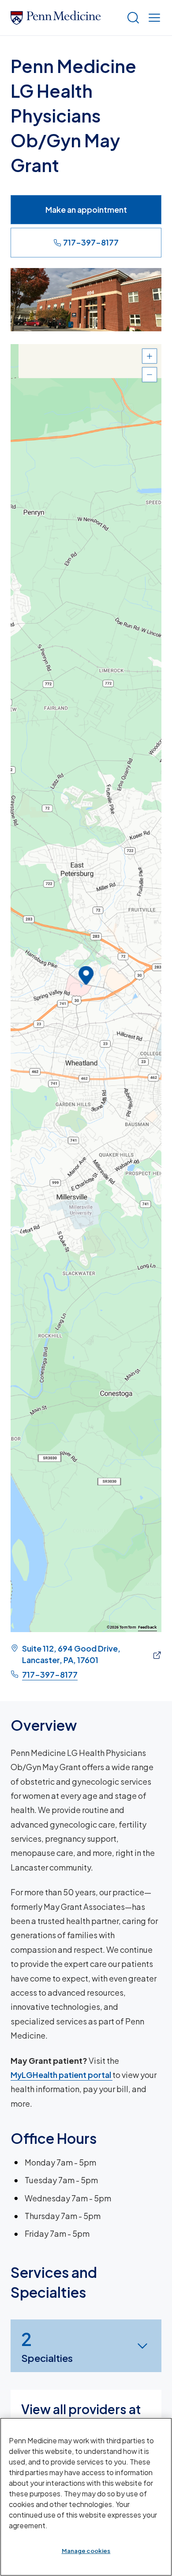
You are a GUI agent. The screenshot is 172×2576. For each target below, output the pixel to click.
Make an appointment (86, 209)
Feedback (148, 1627)
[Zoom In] (150, 356)
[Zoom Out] (150, 375)
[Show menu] (153, 18)
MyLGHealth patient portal (62, 2075)
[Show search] (131, 18)
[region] (86, 988)
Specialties (47, 2346)
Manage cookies (86, 2551)
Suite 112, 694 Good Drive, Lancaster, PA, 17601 (71, 1654)
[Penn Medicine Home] (65, 18)
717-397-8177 (91, 242)
